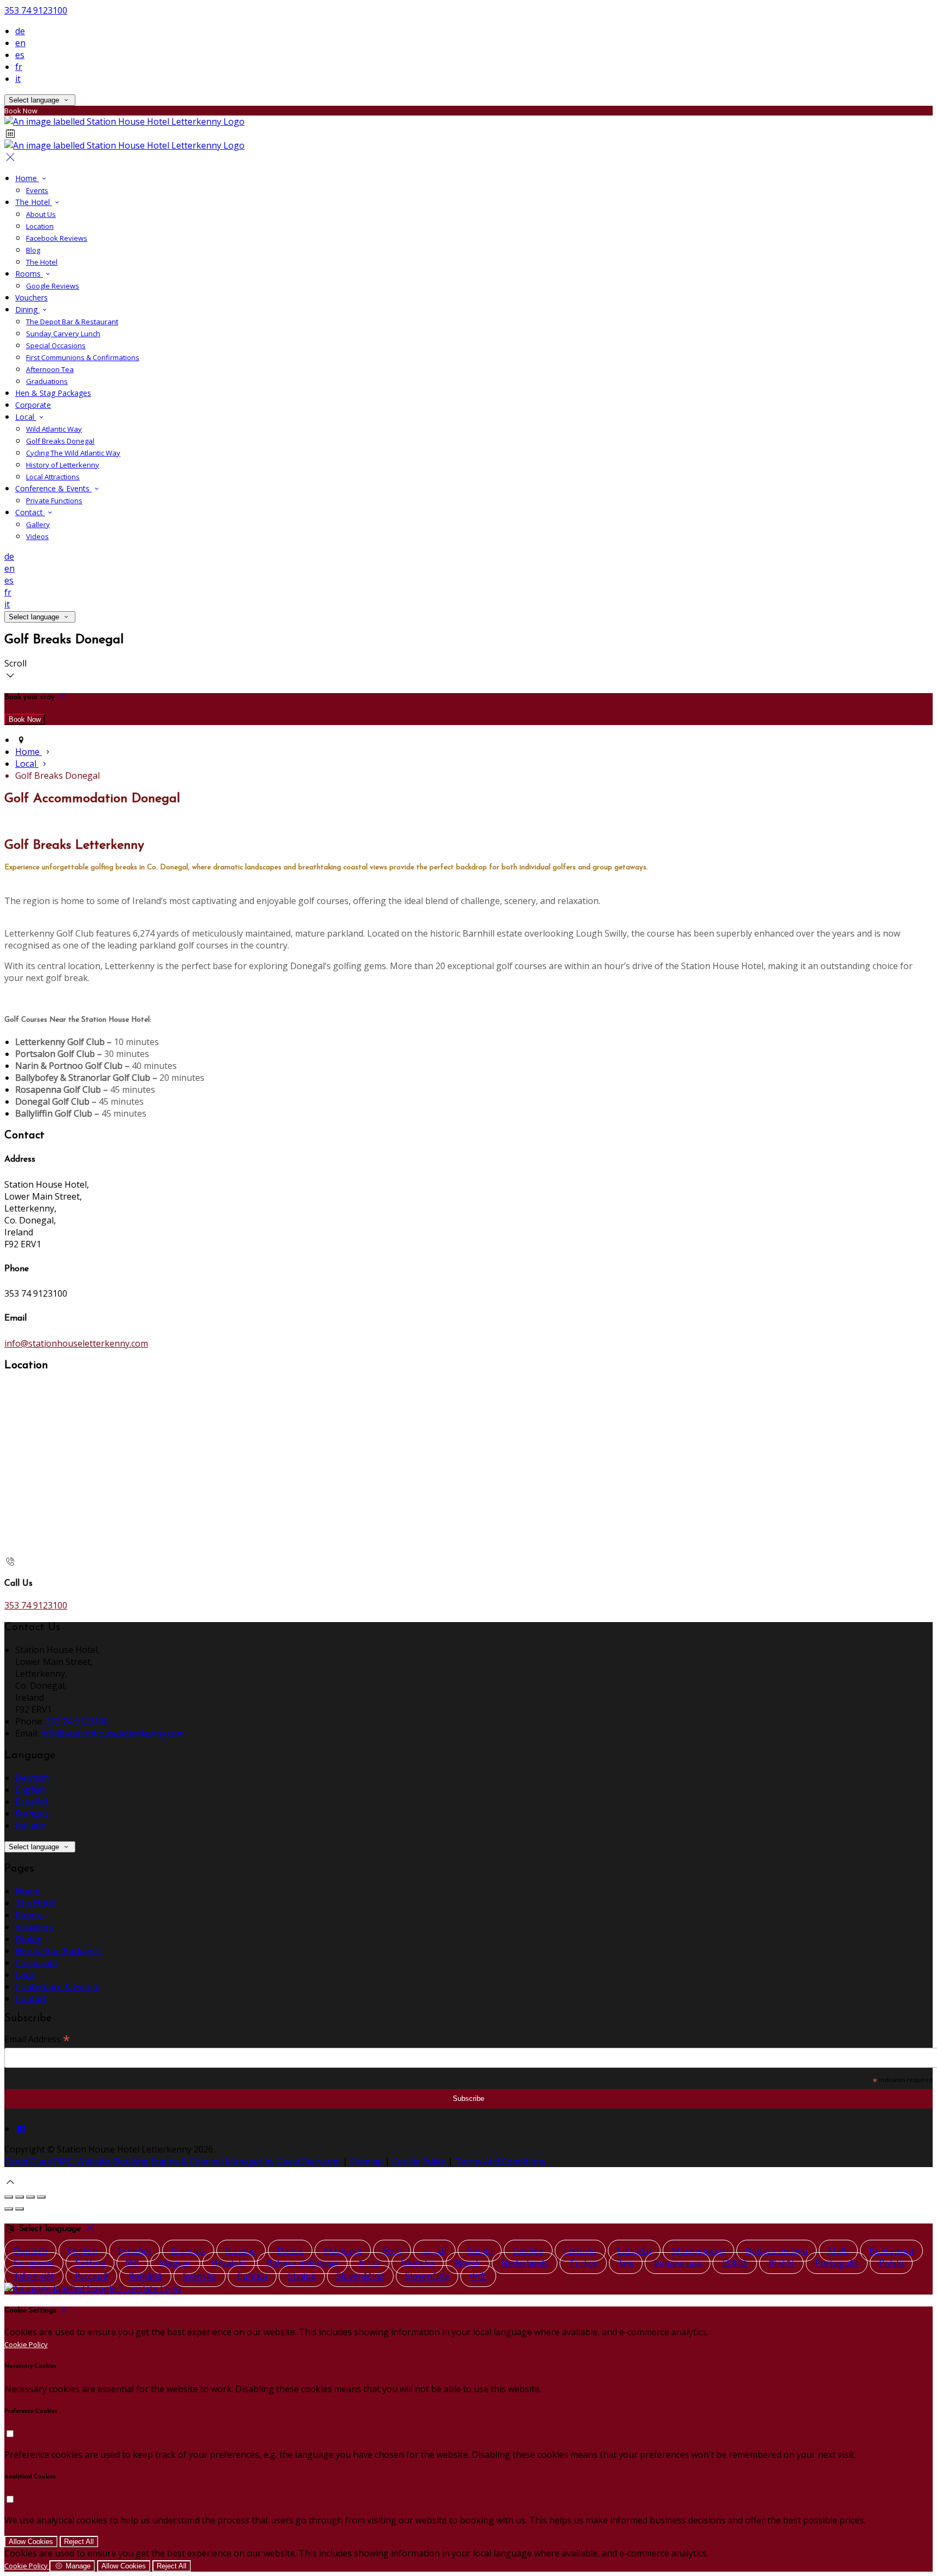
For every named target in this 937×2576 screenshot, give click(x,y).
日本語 (735, 2263)
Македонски (698, 2251)
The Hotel (36, 1903)
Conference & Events (57, 1987)
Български (891, 2251)
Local (26, 1975)
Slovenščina (360, 2276)
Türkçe (583, 2263)
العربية (434, 2251)
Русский (91, 2276)
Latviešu (634, 2251)
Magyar (175, 2263)
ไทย (626, 2263)
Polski (891, 2263)
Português (837, 2263)
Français (32, 1814)
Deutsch (32, 1778)
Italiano (31, 1825)
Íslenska (418, 2263)
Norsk (468, 2263)
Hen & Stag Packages (58, 1951)
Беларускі (34, 2263)
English (30, 1790)
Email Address (37, 2039)
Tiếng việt (34, 2276)
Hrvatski (229, 2263)
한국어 (781, 2263)
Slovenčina (427, 2276)
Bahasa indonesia (302, 2263)
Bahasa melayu (776, 2251)
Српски (252, 2276)
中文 (478, 2276)
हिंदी (132, 2263)
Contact (31, 1998)
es (20, 55)
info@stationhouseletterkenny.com (76, 1343)
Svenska (200, 2276)
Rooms (29, 1915)
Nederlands (525, 2263)
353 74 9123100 (36, 10)
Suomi (480, 2251)
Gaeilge (528, 2251)
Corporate (36, 1963)
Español (31, 1802)
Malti (838, 2251)
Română (145, 2276)
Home (27, 1891)
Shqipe (302, 2276)
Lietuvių (580, 2251)
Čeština (90, 2263)
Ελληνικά (343, 2251)
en (20, 43)
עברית (370, 2263)
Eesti (392, 2251)
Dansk (290, 2251)
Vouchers (34, 1927)
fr (19, 67)
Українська (678, 2263)
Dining (29, 1939)
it (18, 79)
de (20, 31)
